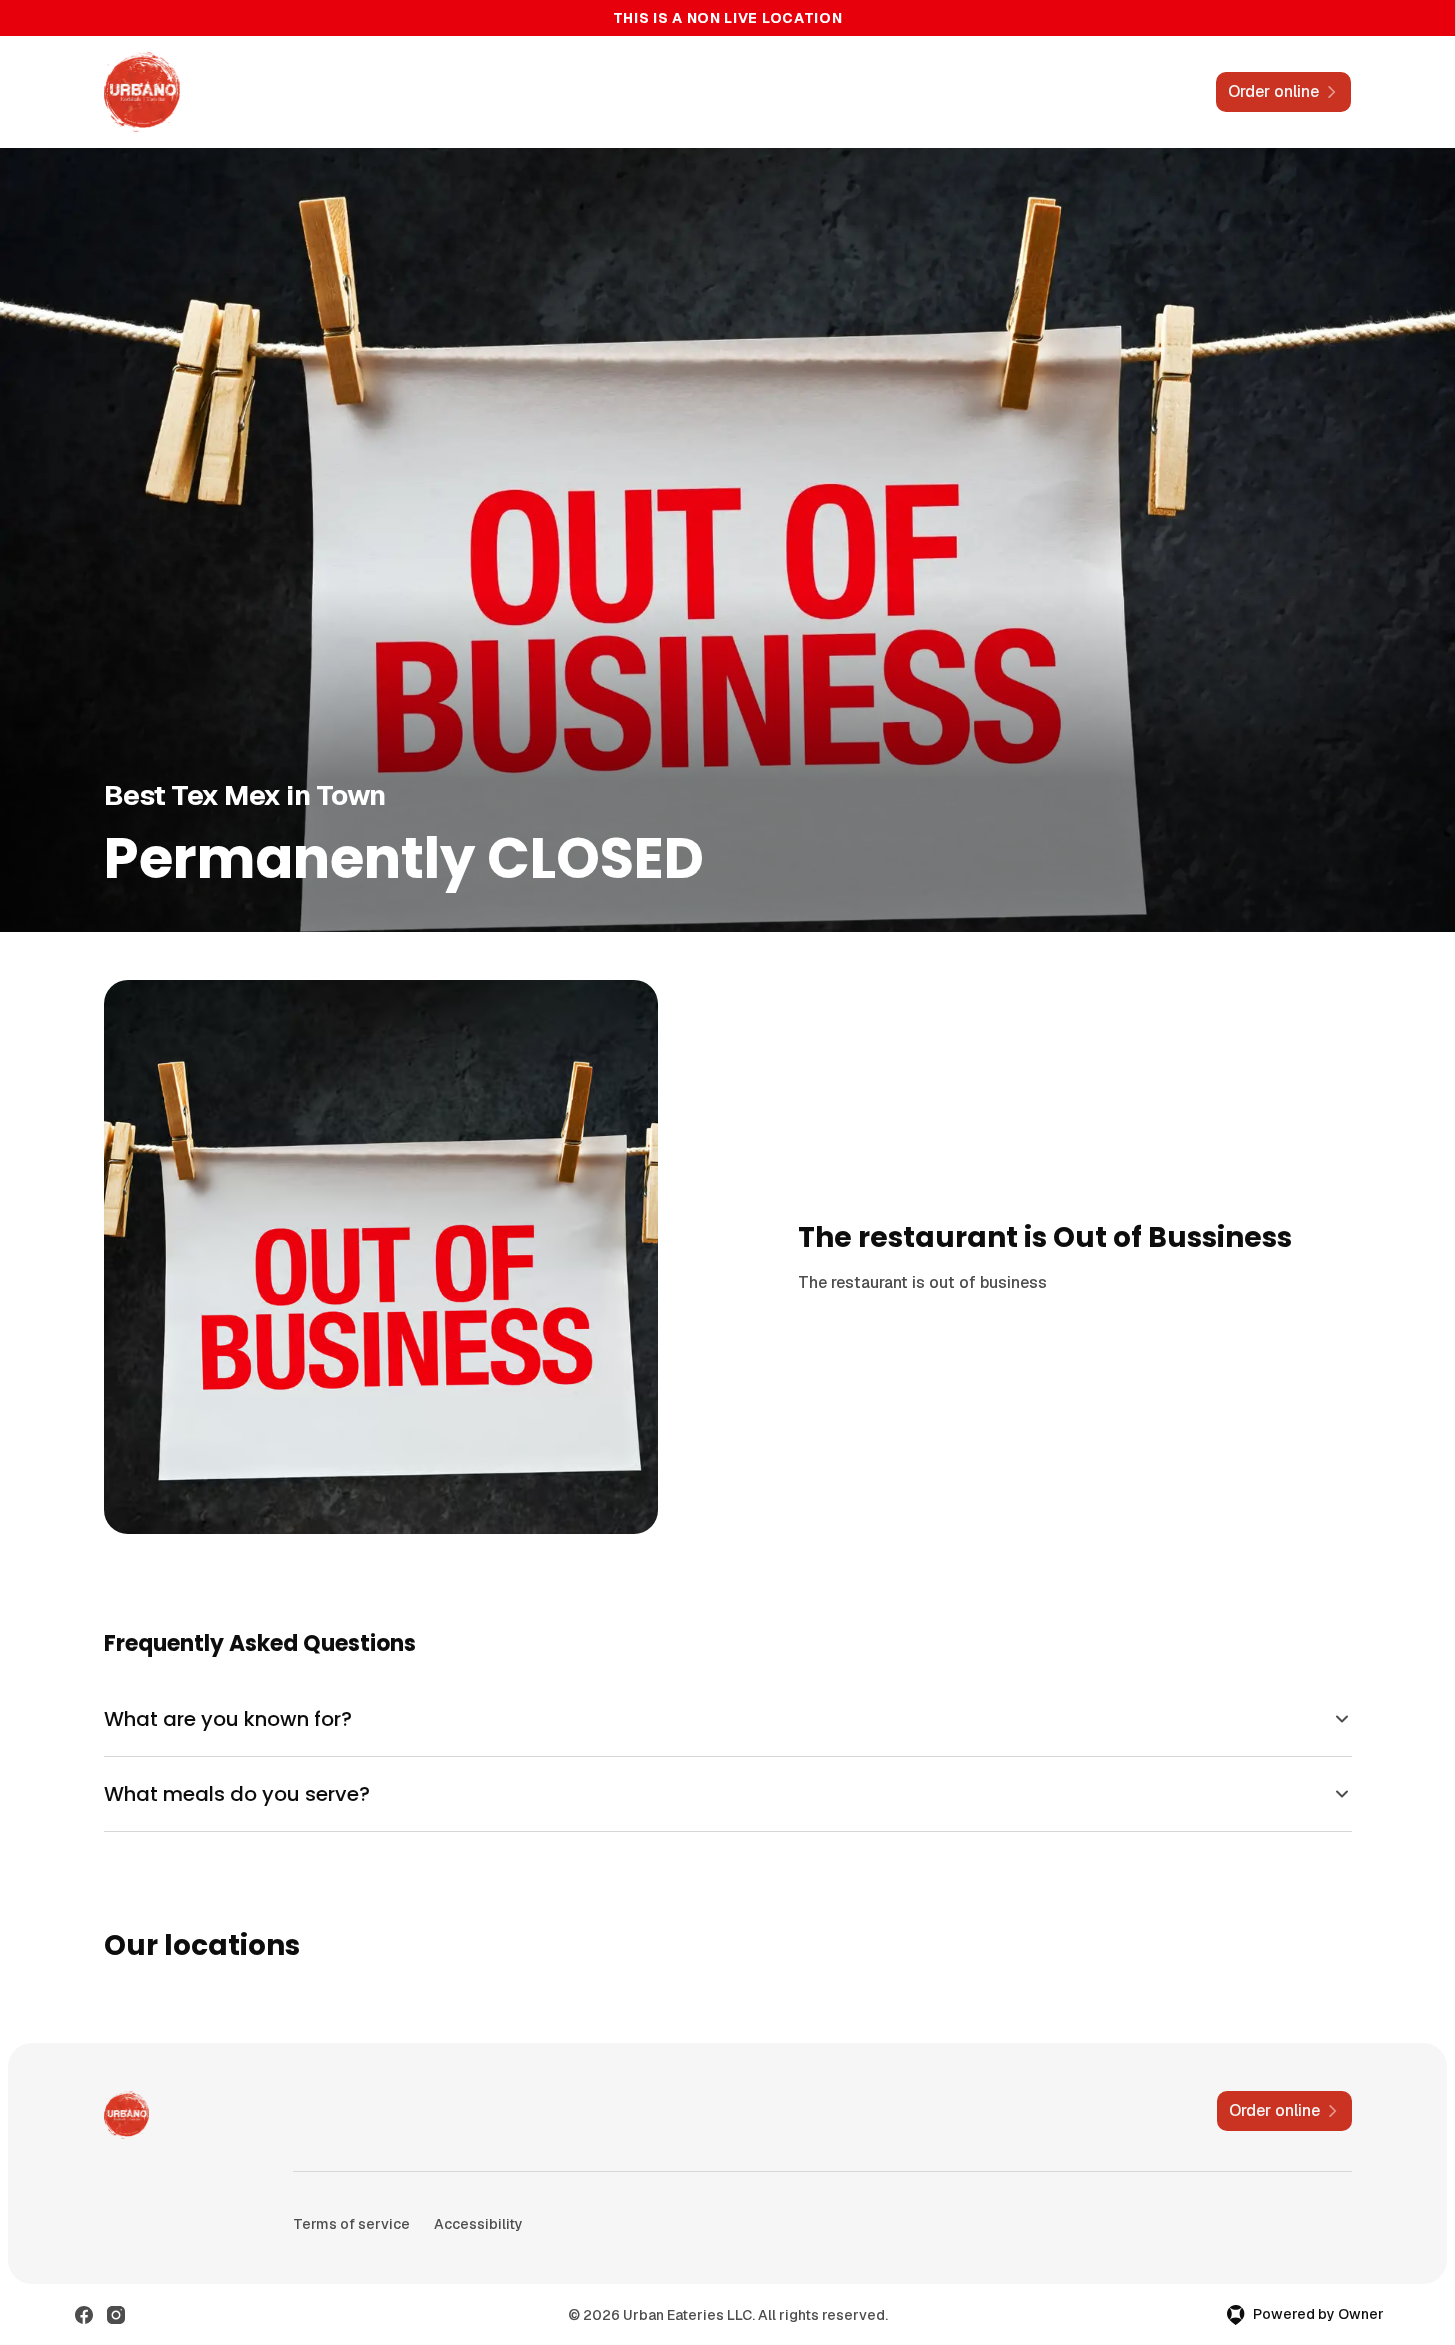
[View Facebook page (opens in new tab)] (84, 2315)
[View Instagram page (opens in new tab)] (116, 2315)
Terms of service (351, 2224)
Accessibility (478, 2224)
